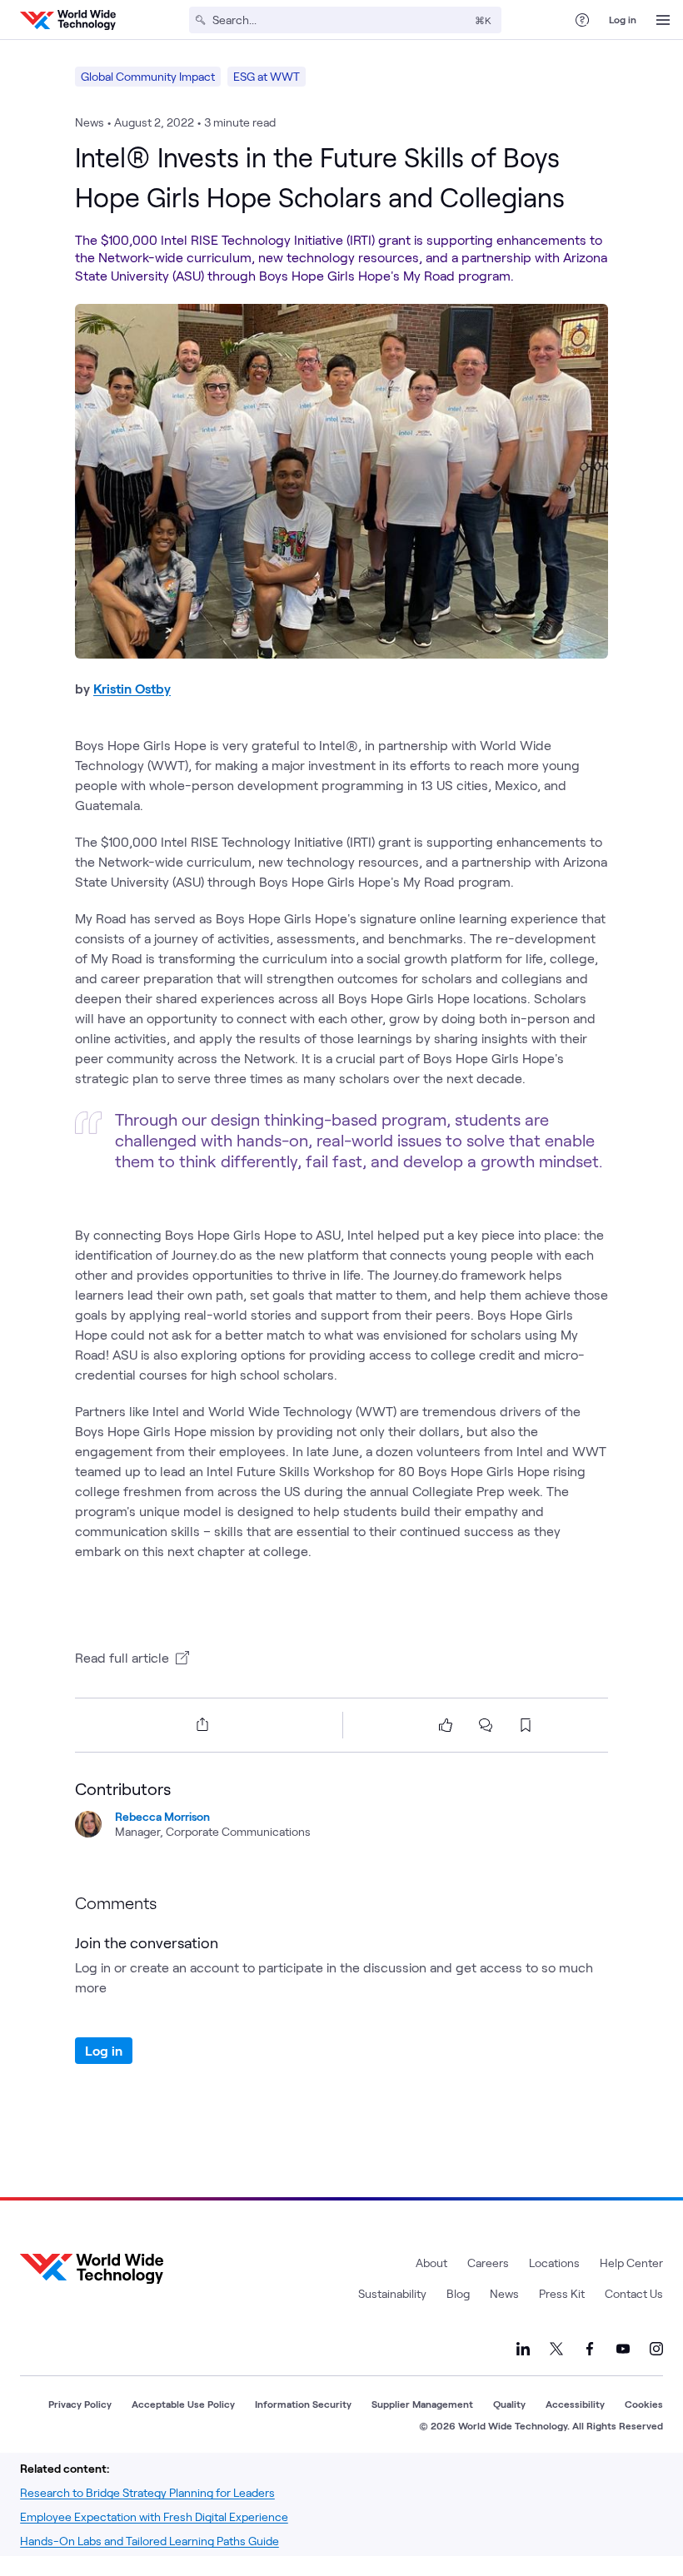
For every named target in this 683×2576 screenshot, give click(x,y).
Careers (488, 2263)
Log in (623, 19)
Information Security (303, 2404)
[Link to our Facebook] (590, 2349)
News (504, 2293)
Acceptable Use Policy (183, 2404)
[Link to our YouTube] (623, 2349)
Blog (458, 2293)
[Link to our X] (556, 2349)
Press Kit (562, 2293)
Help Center (631, 2263)
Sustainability (392, 2293)
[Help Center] (582, 20)
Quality (509, 2404)
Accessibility (575, 2404)
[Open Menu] (663, 20)
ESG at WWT (267, 76)
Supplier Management (422, 2404)
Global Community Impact (148, 76)
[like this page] (446, 1725)
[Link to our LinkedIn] (523, 2349)
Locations (554, 2263)
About (431, 2263)
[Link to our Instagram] (656, 2349)
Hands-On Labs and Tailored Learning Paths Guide (150, 2541)
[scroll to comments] (486, 1725)
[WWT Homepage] (68, 20)
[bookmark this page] (526, 1725)
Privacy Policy (80, 2404)
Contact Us (634, 2293)
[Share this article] (199, 1724)
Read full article (122, 1657)
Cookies (644, 2404)
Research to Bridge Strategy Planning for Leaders (147, 2492)
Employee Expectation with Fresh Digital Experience (154, 2516)
